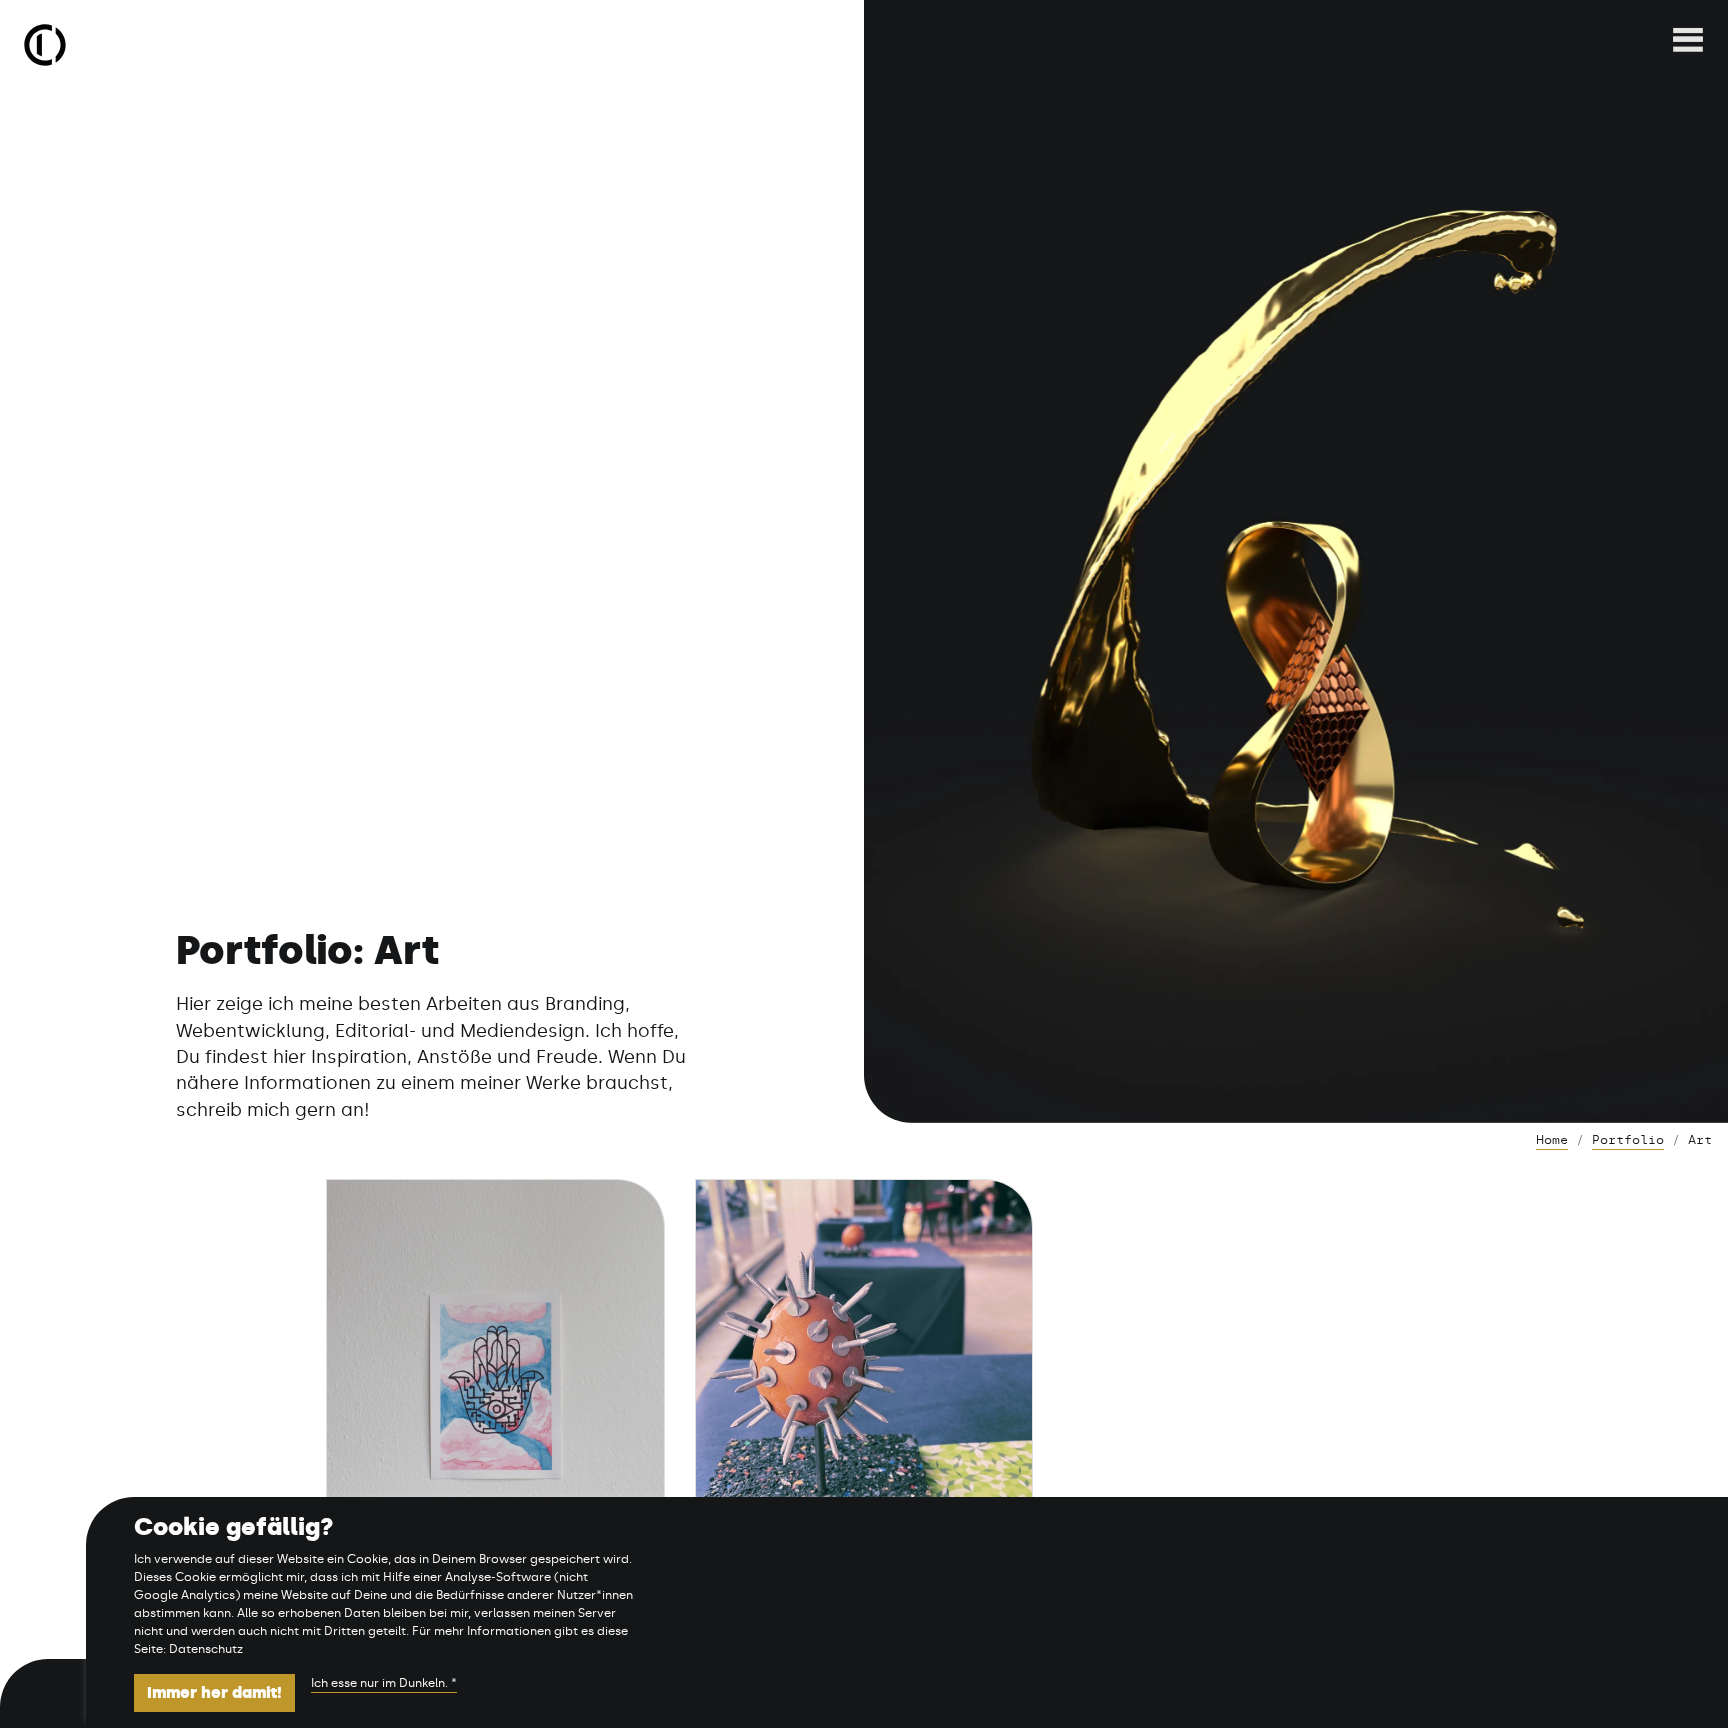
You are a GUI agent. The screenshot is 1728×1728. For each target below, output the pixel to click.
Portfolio (1628, 1140)
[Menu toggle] (1688, 45)
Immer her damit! (214, 1692)
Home (1552, 1140)
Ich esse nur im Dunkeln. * (384, 1683)
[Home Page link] (45, 45)
